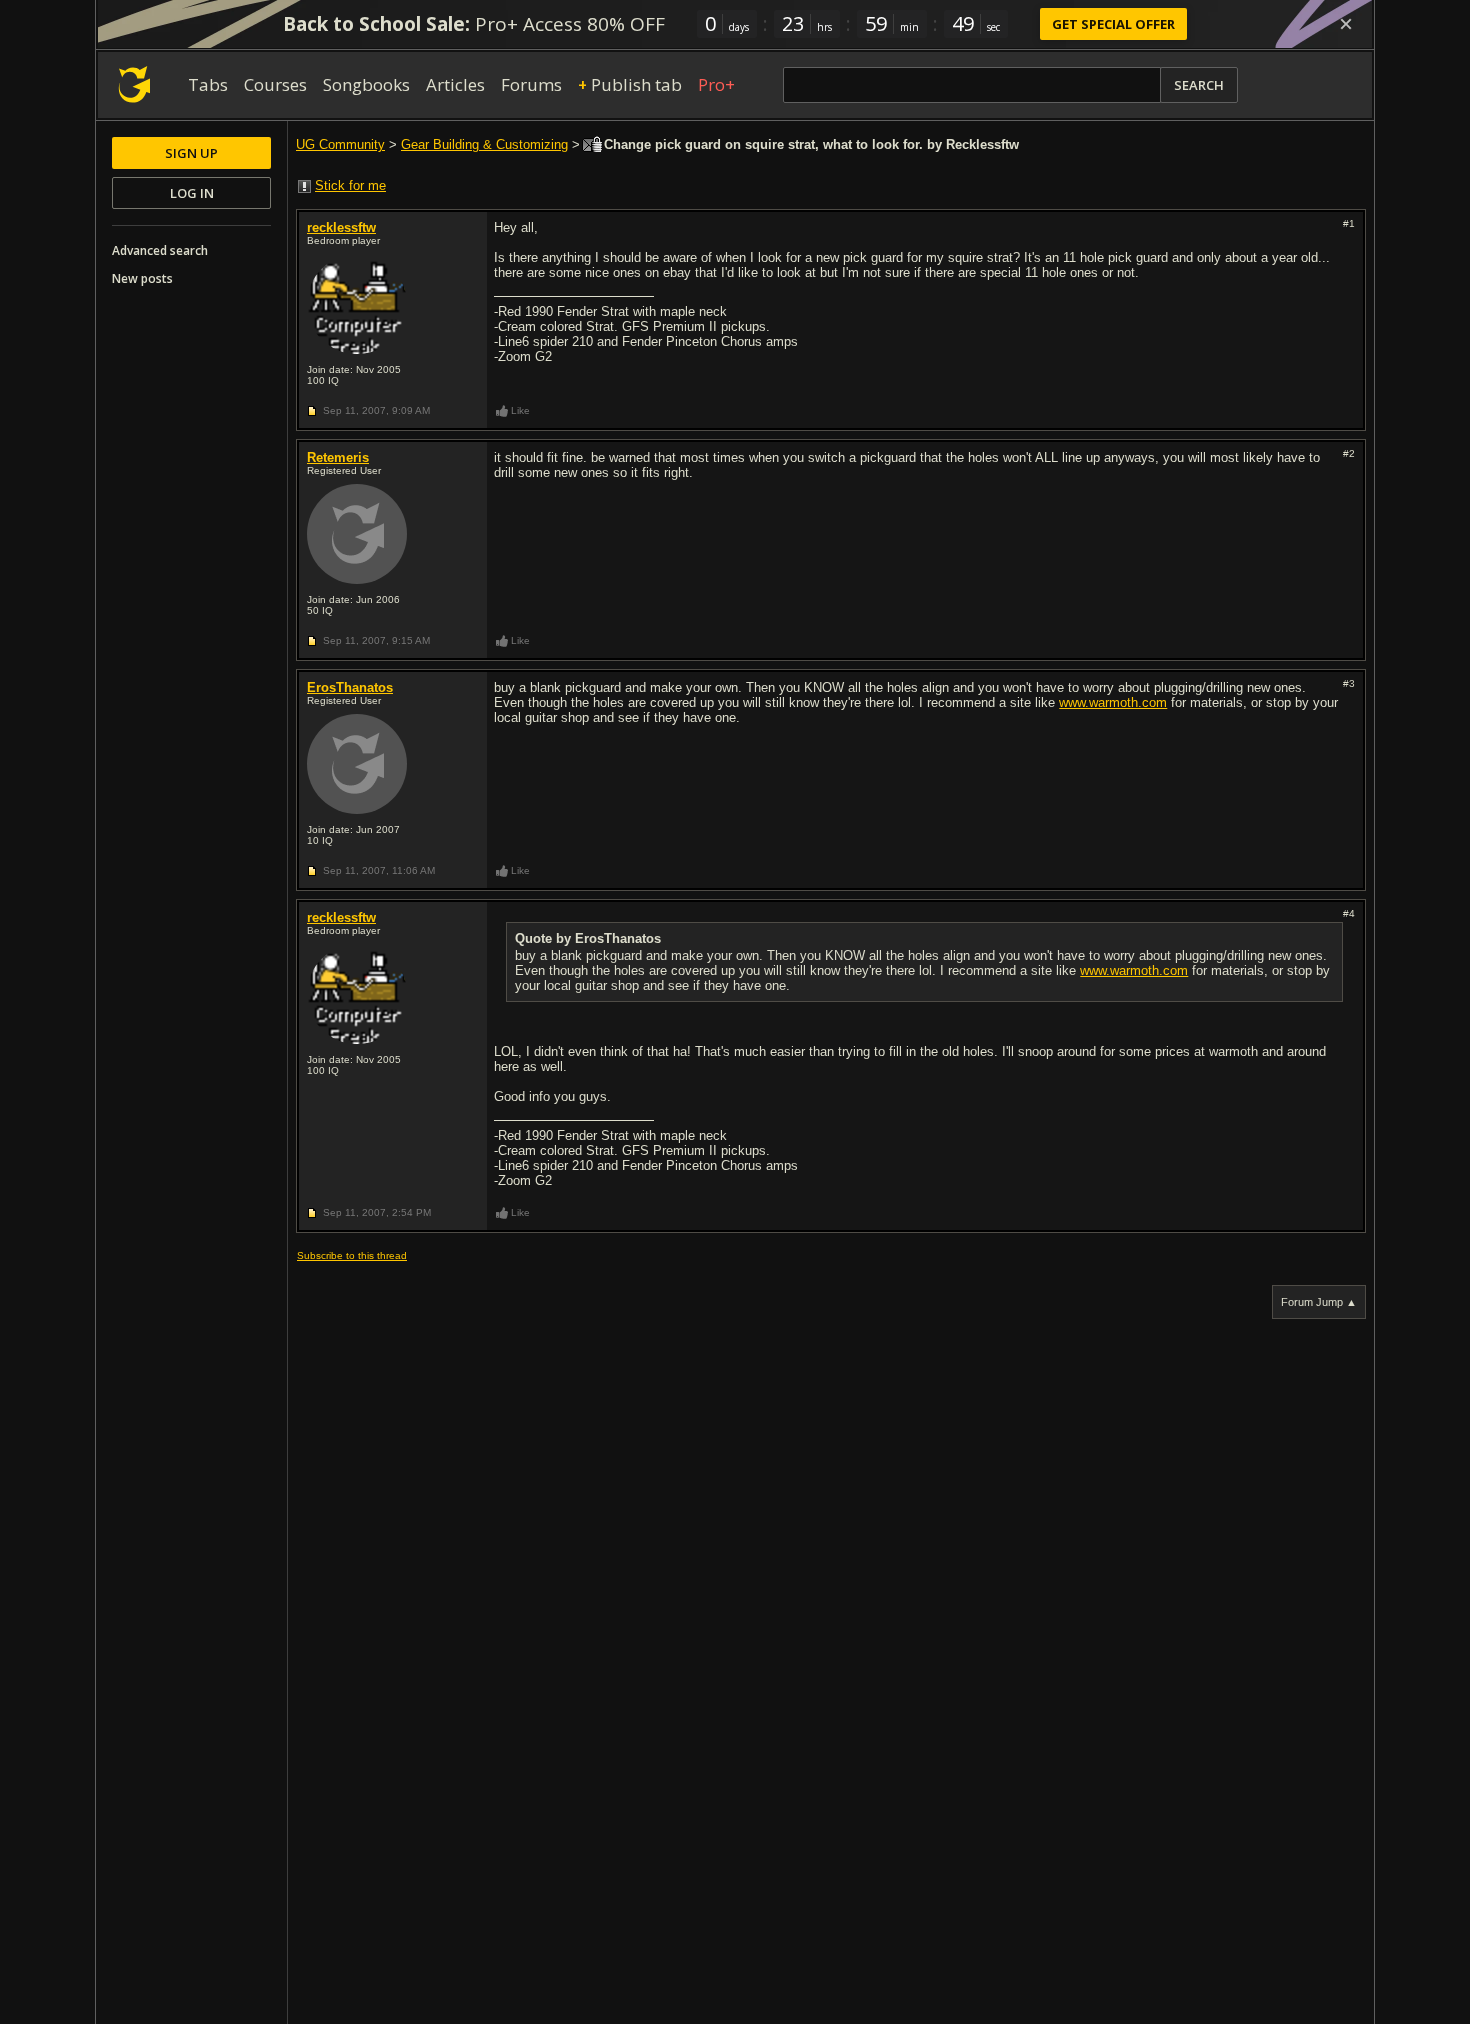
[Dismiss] (1346, 24)
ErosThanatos (350, 687)
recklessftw (341, 227)
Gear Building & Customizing (484, 144)
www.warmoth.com (1113, 702)
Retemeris (338, 457)
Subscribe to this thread (352, 1255)
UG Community (340, 144)
